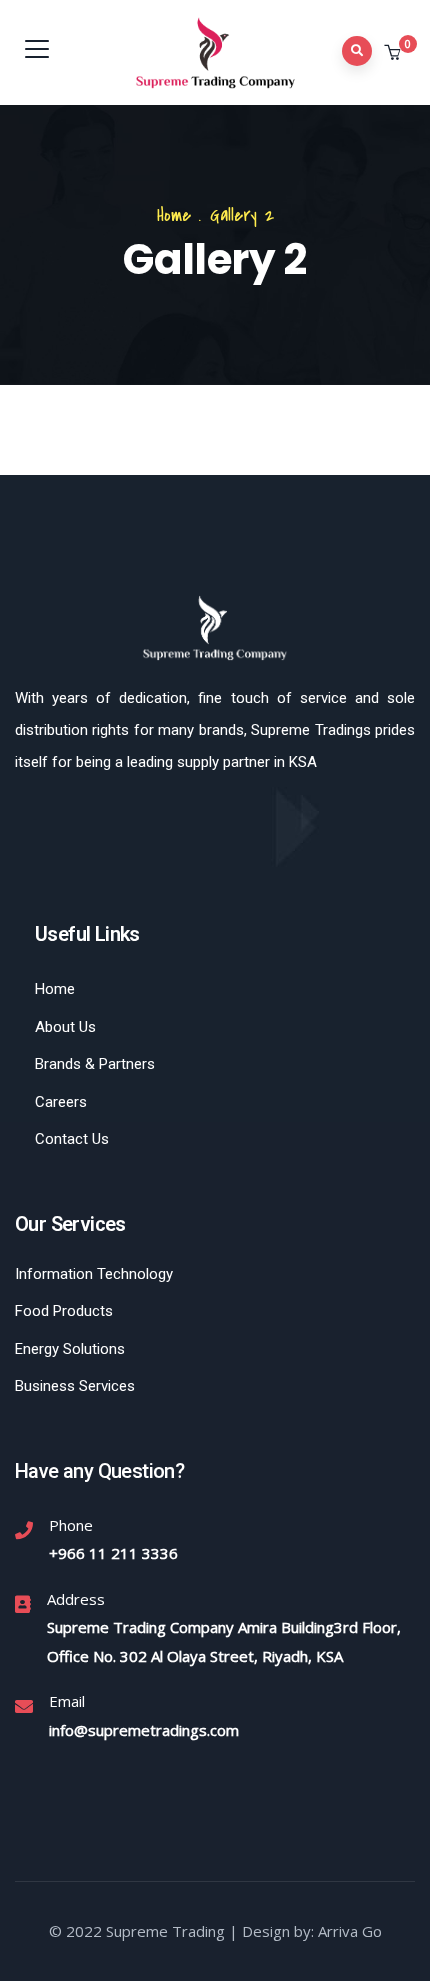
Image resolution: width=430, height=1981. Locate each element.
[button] (394, 53)
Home (174, 215)
